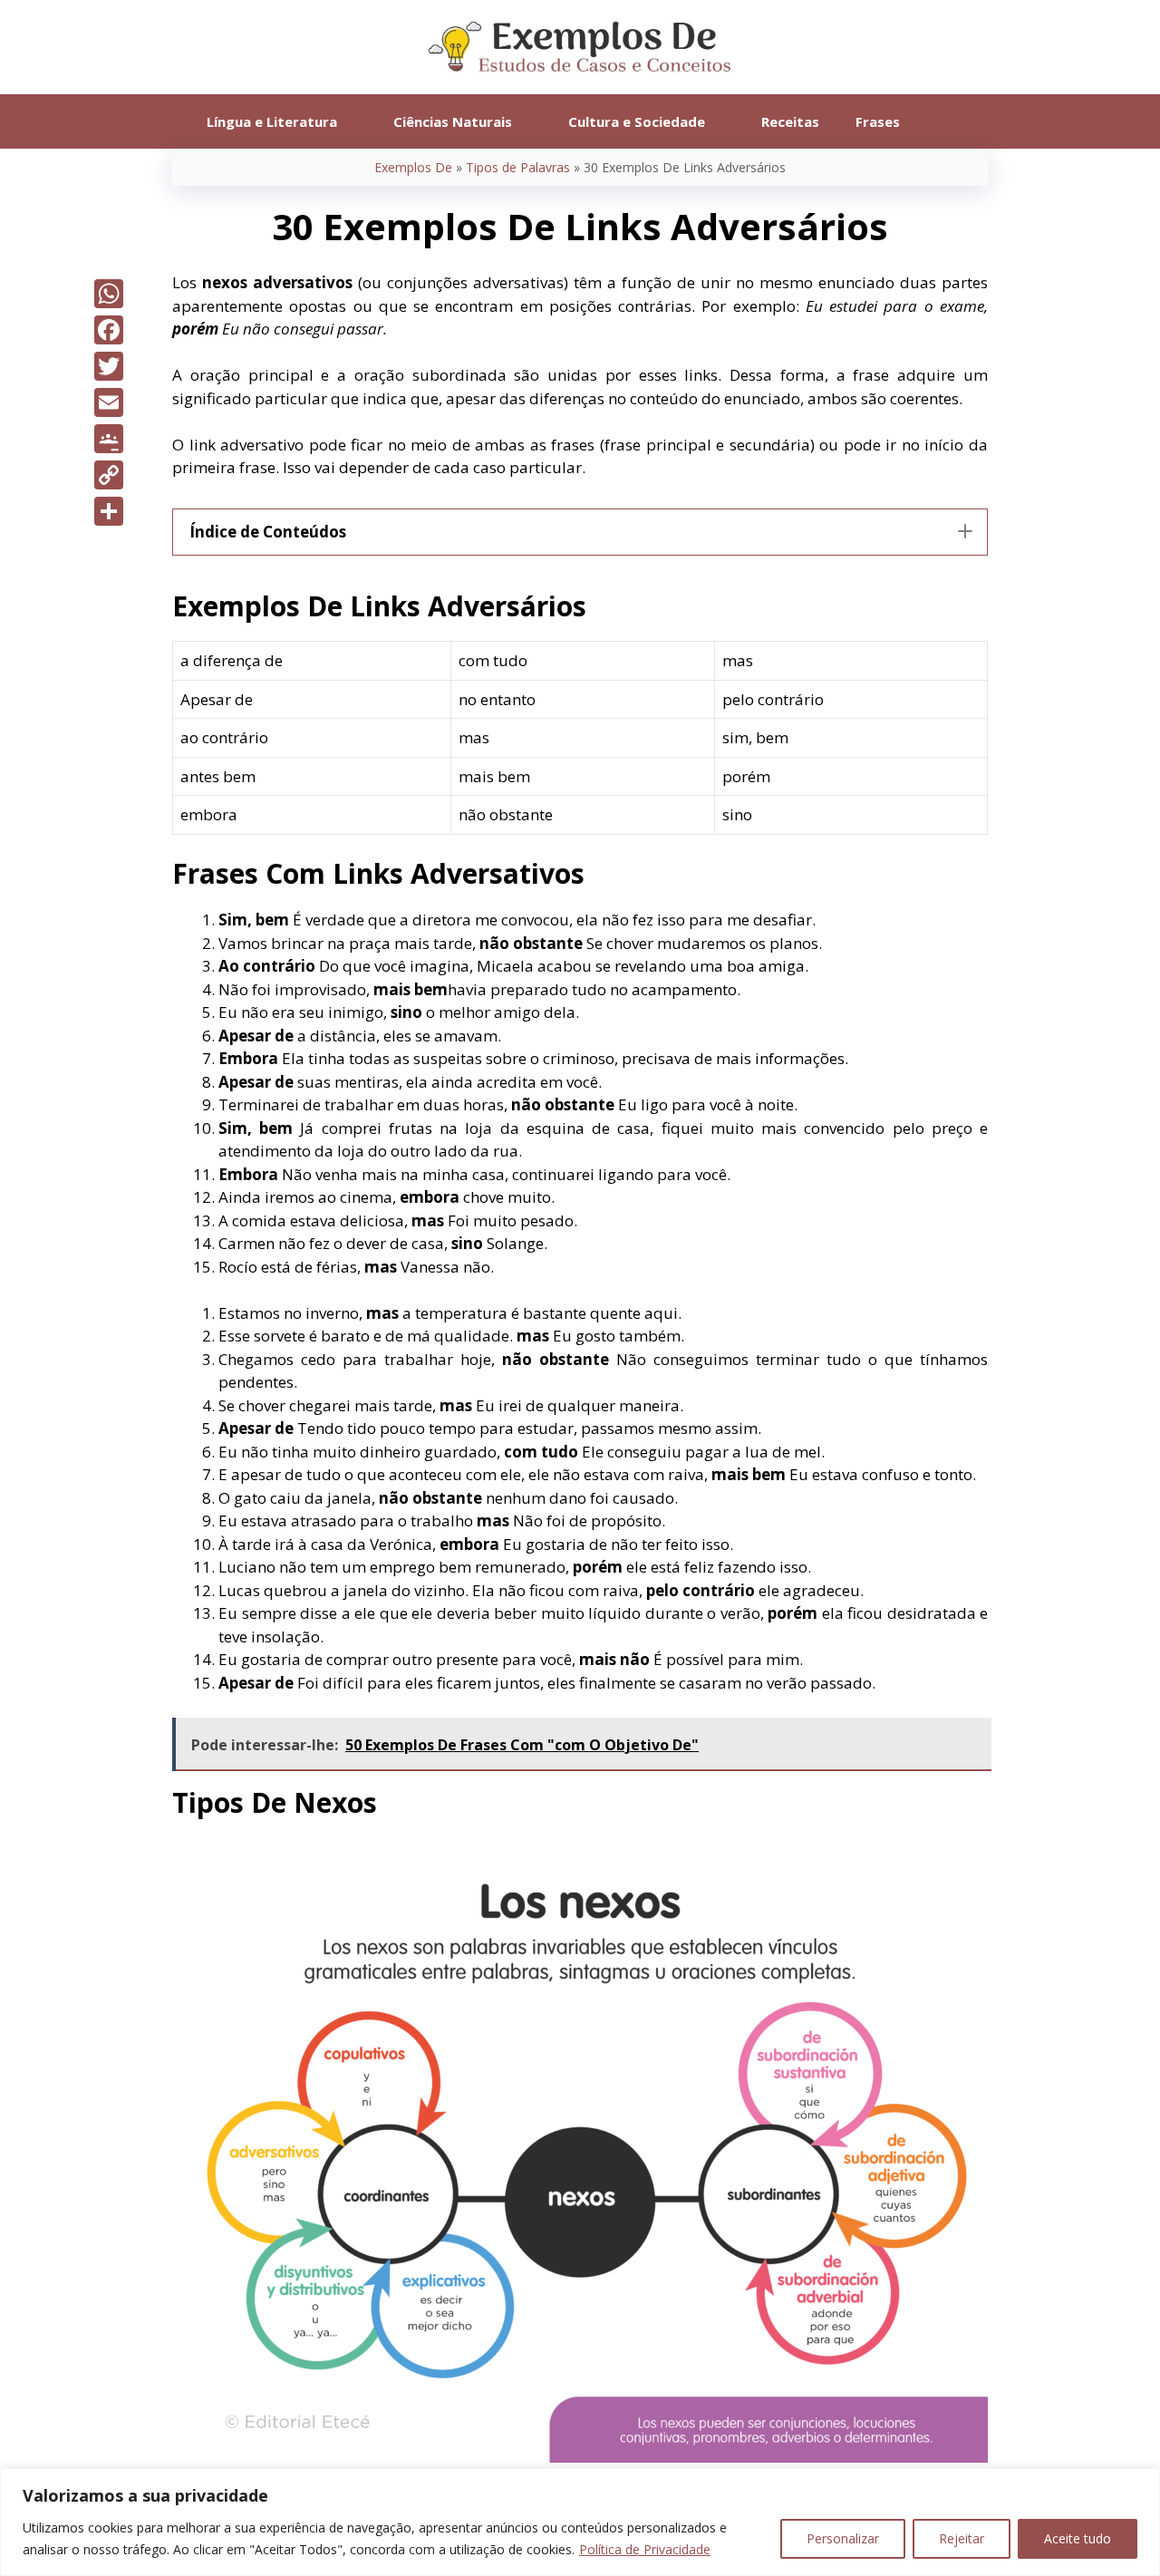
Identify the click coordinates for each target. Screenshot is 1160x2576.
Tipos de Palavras (518, 167)
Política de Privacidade (645, 2549)
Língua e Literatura (272, 121)
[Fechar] (1141, 2484)
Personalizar (843, 2538)
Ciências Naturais (453, 121)
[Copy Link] (109, 475)
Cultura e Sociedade (637, 121)
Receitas (790, 121)
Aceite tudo (1078, 2538)
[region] (580, 2522)
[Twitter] (109, 366)
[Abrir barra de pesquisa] (945, 121)
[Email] (109, 402)
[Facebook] (109, 330)
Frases (878, 121)
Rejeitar (962, 2538)
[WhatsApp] (109, 294)
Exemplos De (413, 167)
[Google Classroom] (109, 439)
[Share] (109, 511)
